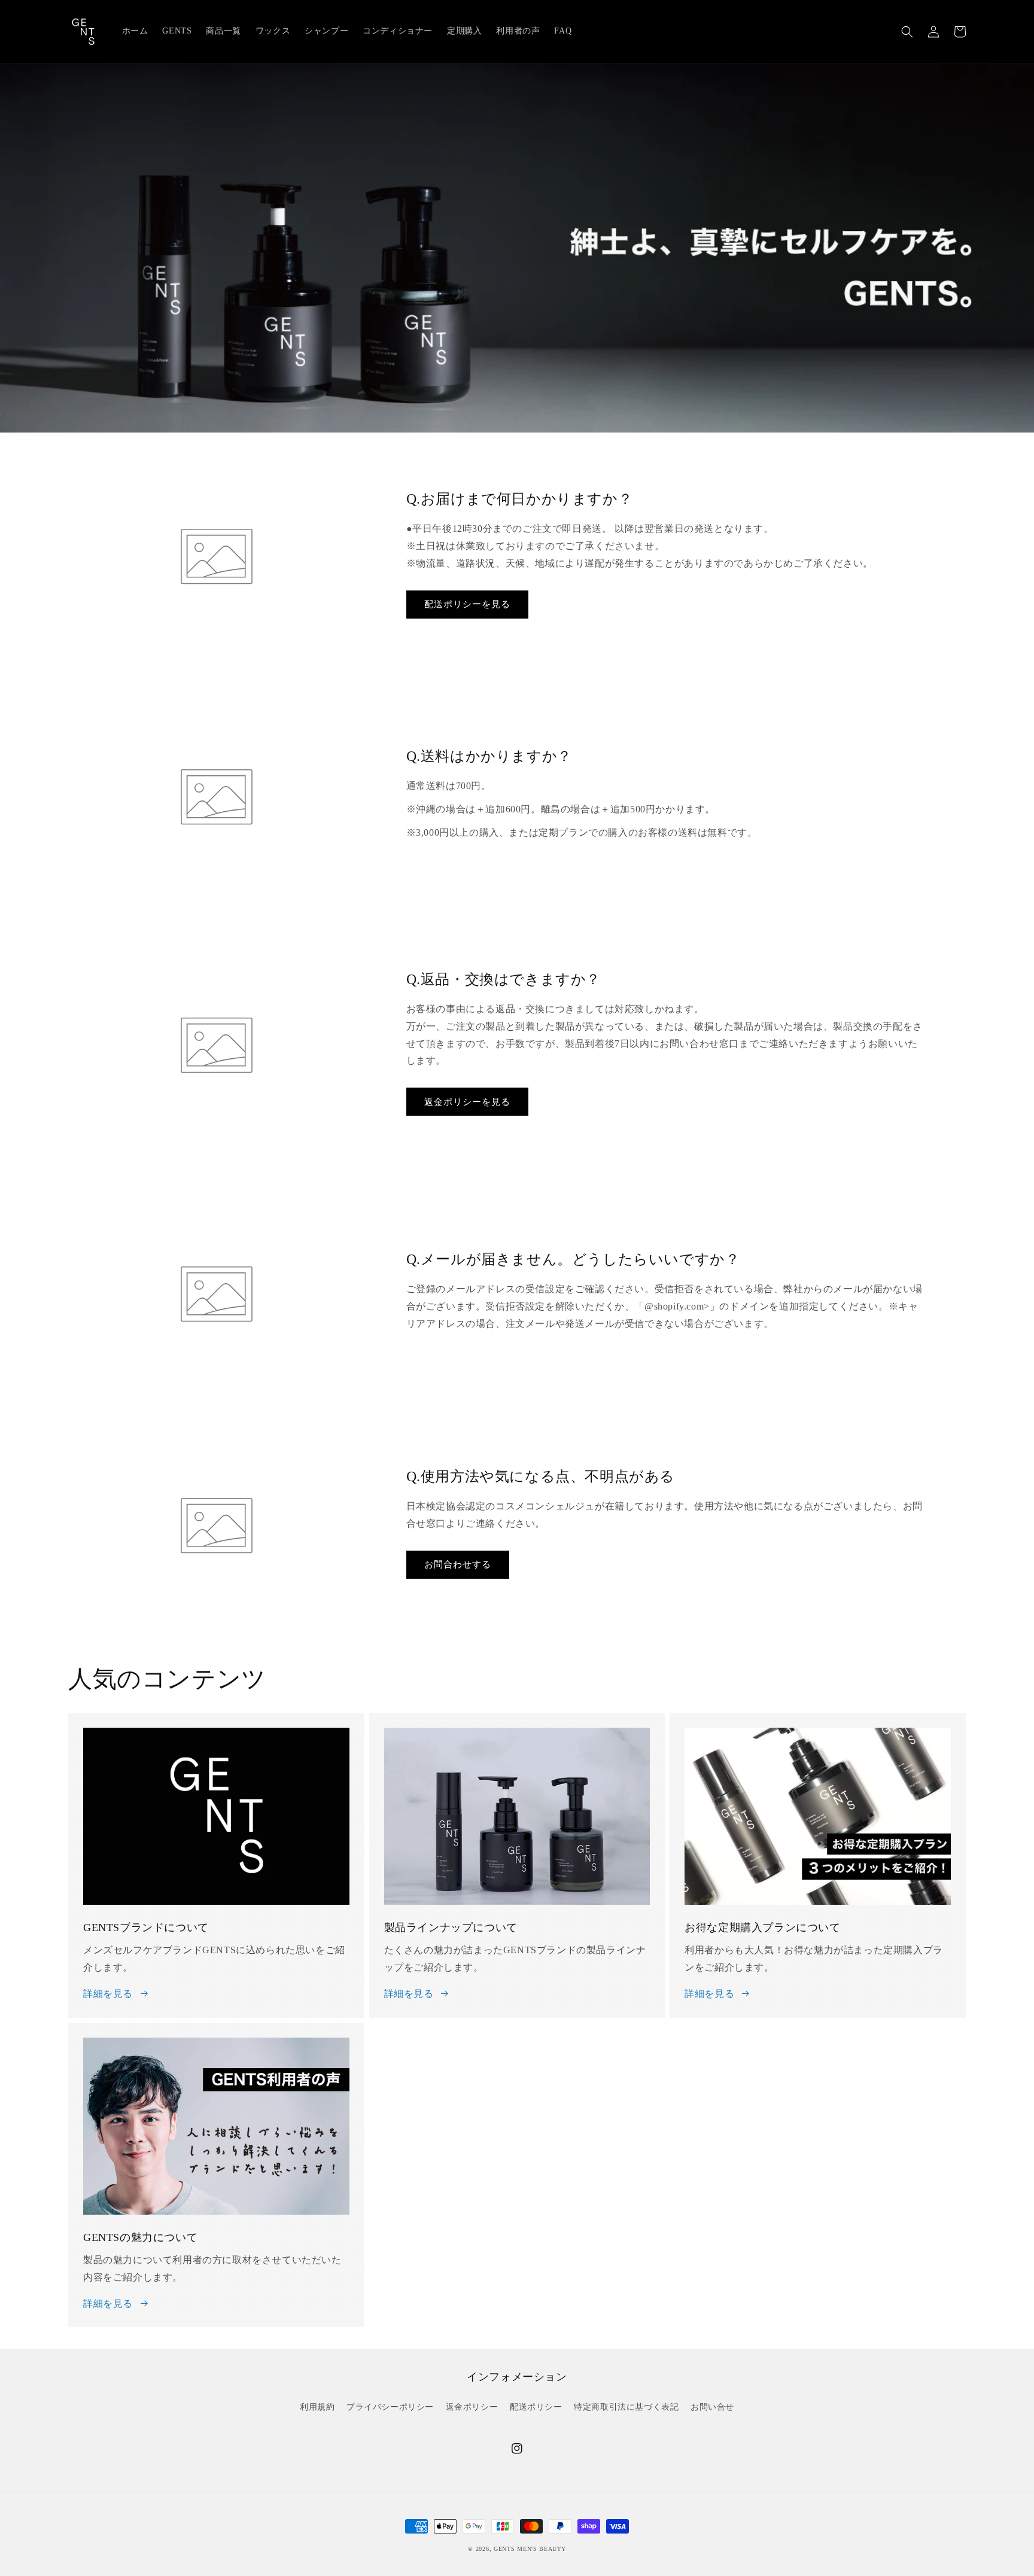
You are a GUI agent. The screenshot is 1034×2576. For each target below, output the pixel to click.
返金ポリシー (472, 2407)
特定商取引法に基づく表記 (626, 2407)
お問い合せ (712, 2407)
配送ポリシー (536, 2407)
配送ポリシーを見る (467, 604)
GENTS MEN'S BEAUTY (530, 2549)
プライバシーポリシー (390, 2407)
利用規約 (317, 2407)
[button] (907, 32)
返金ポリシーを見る (467, 1102)
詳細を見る (108, 1994)
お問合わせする (458, 1564)
